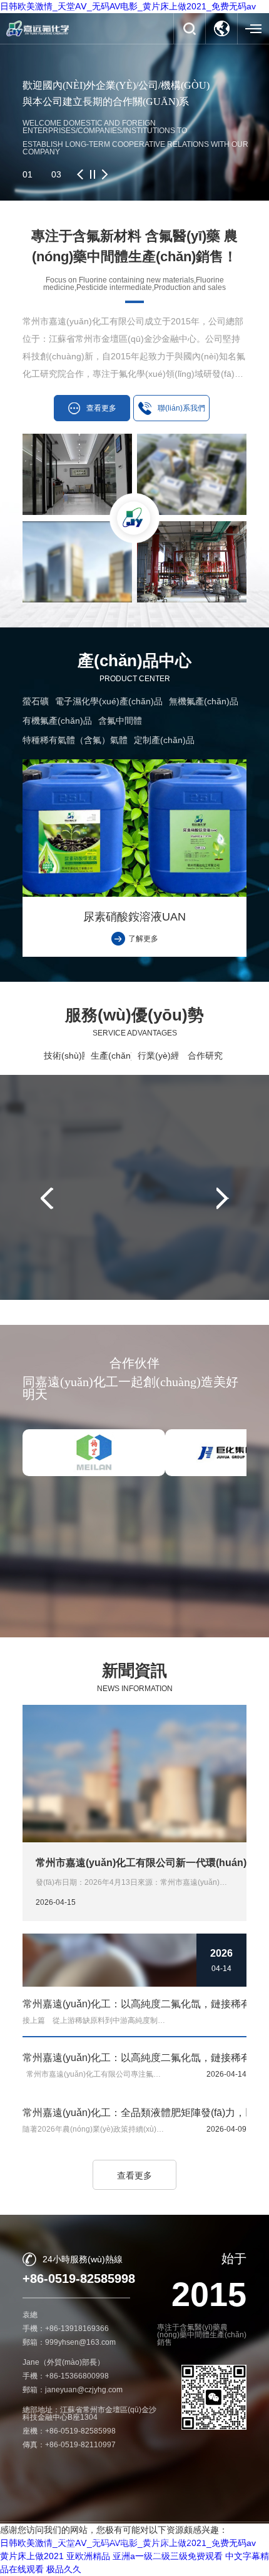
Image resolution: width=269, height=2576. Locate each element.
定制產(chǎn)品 (164, 740)
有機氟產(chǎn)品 (57, 721)
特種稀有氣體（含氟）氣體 (75, 740)
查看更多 (134, 2175)
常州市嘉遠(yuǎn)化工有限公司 (132, 2540)
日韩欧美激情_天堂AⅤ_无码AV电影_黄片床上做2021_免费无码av (128, 6)
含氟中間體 (120, 721)
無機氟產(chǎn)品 (204, 701)
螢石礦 (36, 701)
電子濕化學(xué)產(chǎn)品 (109, 701)
